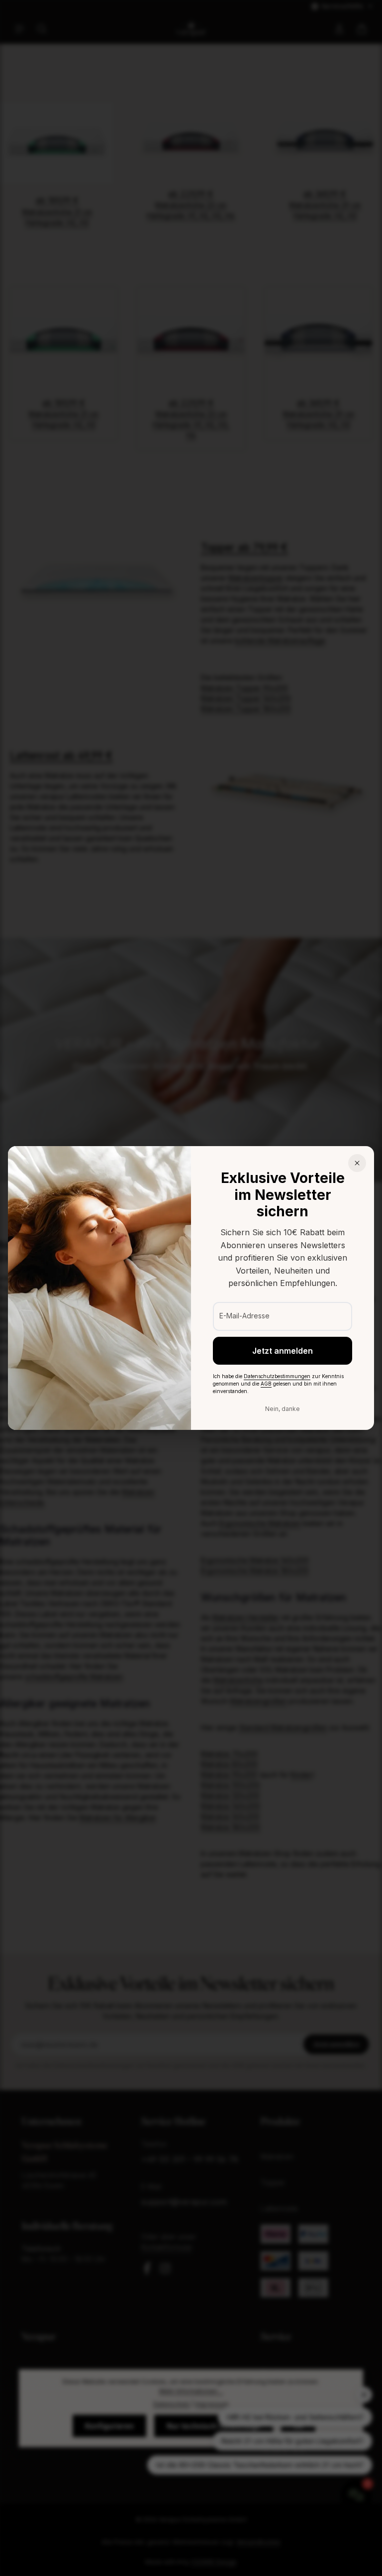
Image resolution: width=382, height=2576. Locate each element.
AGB (266, 1384)
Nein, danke (283, 1409)
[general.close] (357, 1163)
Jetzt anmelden (283, 1351)
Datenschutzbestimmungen (277, 1376)
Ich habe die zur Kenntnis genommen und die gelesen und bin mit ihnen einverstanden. (278, 1384)
